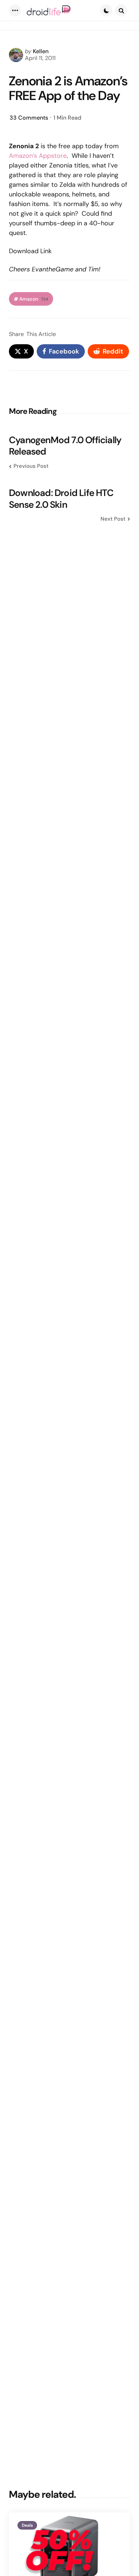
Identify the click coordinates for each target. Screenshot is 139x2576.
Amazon (34, 299)
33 (29, 118)
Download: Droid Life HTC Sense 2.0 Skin (61, 499)
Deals (27, 2525)
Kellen (41, 51)
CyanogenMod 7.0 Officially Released (65, 446)
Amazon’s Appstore (38, 156)
